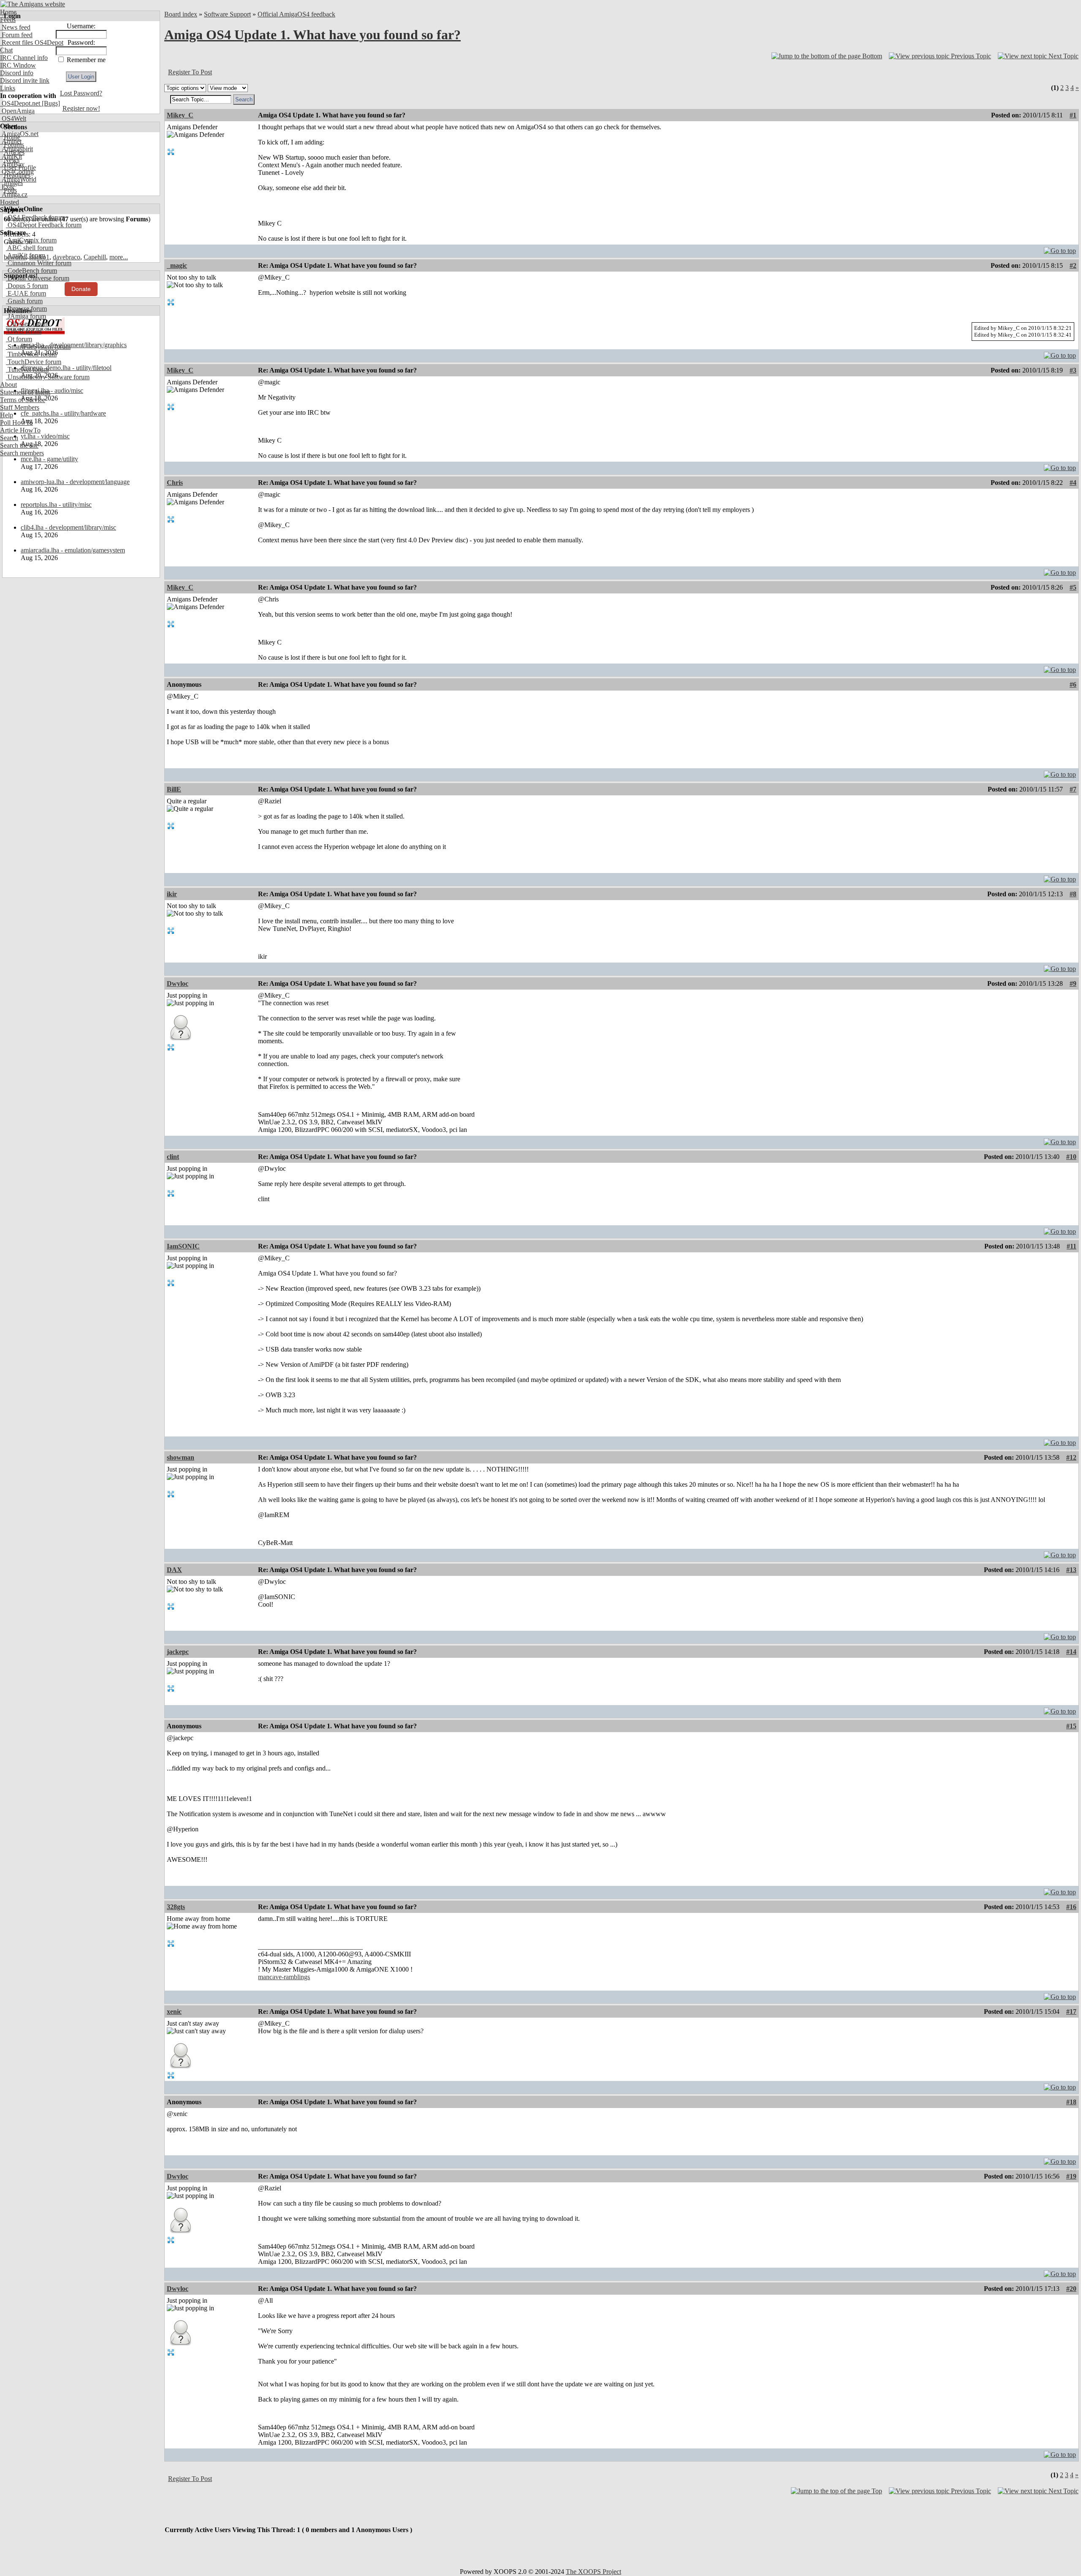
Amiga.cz (14, 194)
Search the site (19, 445)
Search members (22, 453)
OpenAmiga (17, 111)
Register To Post (190, 72)
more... (119, 257)
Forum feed (16, 35)
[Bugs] (50, 103)
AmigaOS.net (19, 134)
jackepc (178, 1652)
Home (8, 12)
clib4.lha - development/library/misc (68, 527)
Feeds (8, 20)
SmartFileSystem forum (38, 347)
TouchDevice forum (34, 362)
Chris (175, 483)
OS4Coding (17, 172)
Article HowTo (20, 430)
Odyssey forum (27, 324)
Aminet (11, 141)
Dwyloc (178, 983)
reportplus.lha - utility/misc (56, 505)
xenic (174, 2012)
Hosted (10, 202)
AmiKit (11, 156)
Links (8, 88)
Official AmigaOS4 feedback (296, 14)
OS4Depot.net (20, 103)
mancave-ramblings (284, 1977)
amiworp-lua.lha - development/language (75, 482)
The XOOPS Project (593, 2572)
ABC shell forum (30, 248)
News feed (15, 27)
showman (181, 1457)
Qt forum (19, 339)
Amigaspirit (16, 149)
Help (7, 415)
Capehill (95, 257)
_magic (177, 265)
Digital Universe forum (38, 278)
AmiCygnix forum (31, 240)
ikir (172, 894)
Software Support (227, 14)
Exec (8, 187)
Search (9, 438)
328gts (176, 1907)
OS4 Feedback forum (35, 217)
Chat (6, 50)
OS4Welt (13, 118)
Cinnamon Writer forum (39, 263)
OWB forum (24, 331)
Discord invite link (25, 80)
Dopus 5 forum (27, 286)
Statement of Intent (25, 392)
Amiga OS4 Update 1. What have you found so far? (312, 35)
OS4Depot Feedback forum (44, 225)
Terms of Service (23, 400)
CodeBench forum (31, 271)
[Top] (1060, 249)
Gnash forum (24, 301)
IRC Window (18, 65)
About (8, 385)
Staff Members (20, 407)
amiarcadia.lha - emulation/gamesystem (73, 550)
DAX (174, 1570)
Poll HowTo (16, 423)
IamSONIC (183, 1246)
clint (173, 1157)
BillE (174, 789)
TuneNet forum (27, 369)
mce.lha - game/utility (49, 459)
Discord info (17, 73)
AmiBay (12, 164)
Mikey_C (180, 115)
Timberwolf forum (31, 354)
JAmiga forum (26, 316)
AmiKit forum (26, 255)
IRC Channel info (24, 58)
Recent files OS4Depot (32, 42)
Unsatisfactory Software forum (48, 377)
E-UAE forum (26, 293)
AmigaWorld (18, 179)
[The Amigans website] (33, 4)
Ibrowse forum (26, 309)
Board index (181, 14)
